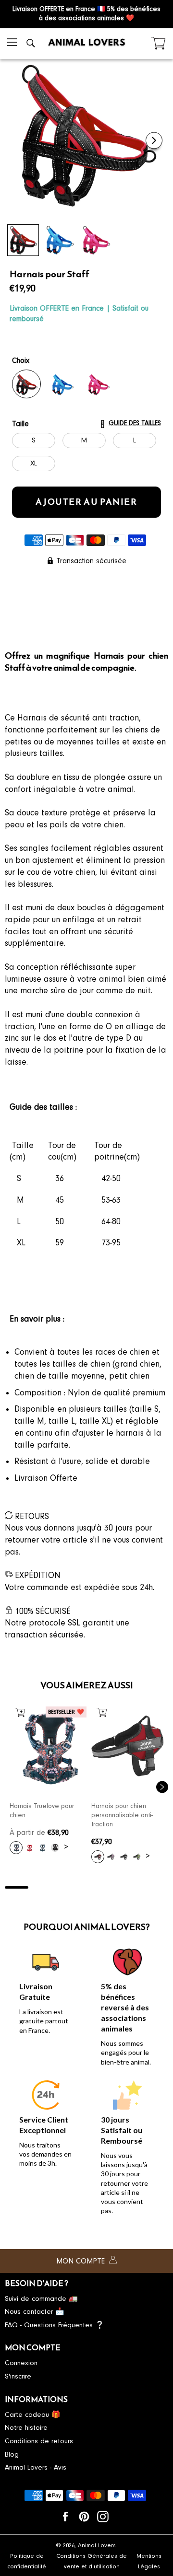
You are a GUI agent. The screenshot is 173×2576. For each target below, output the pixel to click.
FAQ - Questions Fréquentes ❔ (55, 2325)
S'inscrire (18, 2376)
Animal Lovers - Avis (36, 2467)
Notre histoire (26, 2428)
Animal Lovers (97, 2545)
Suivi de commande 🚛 (41, 2299)
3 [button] (63, 1887)
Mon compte (82, 2261)
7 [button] (156, 1887)
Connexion (21, 2363)
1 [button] (17, 1887)
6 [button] (133, 1887)
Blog (12, 2454)
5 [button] (110, 1887)
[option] (46, 1783)
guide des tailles (135, 423)
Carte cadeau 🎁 (33, 2415)
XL (34, 463)
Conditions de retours (39, 2441)
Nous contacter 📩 (35, 2312)
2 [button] (40, 1887)
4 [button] (87, 1887)
